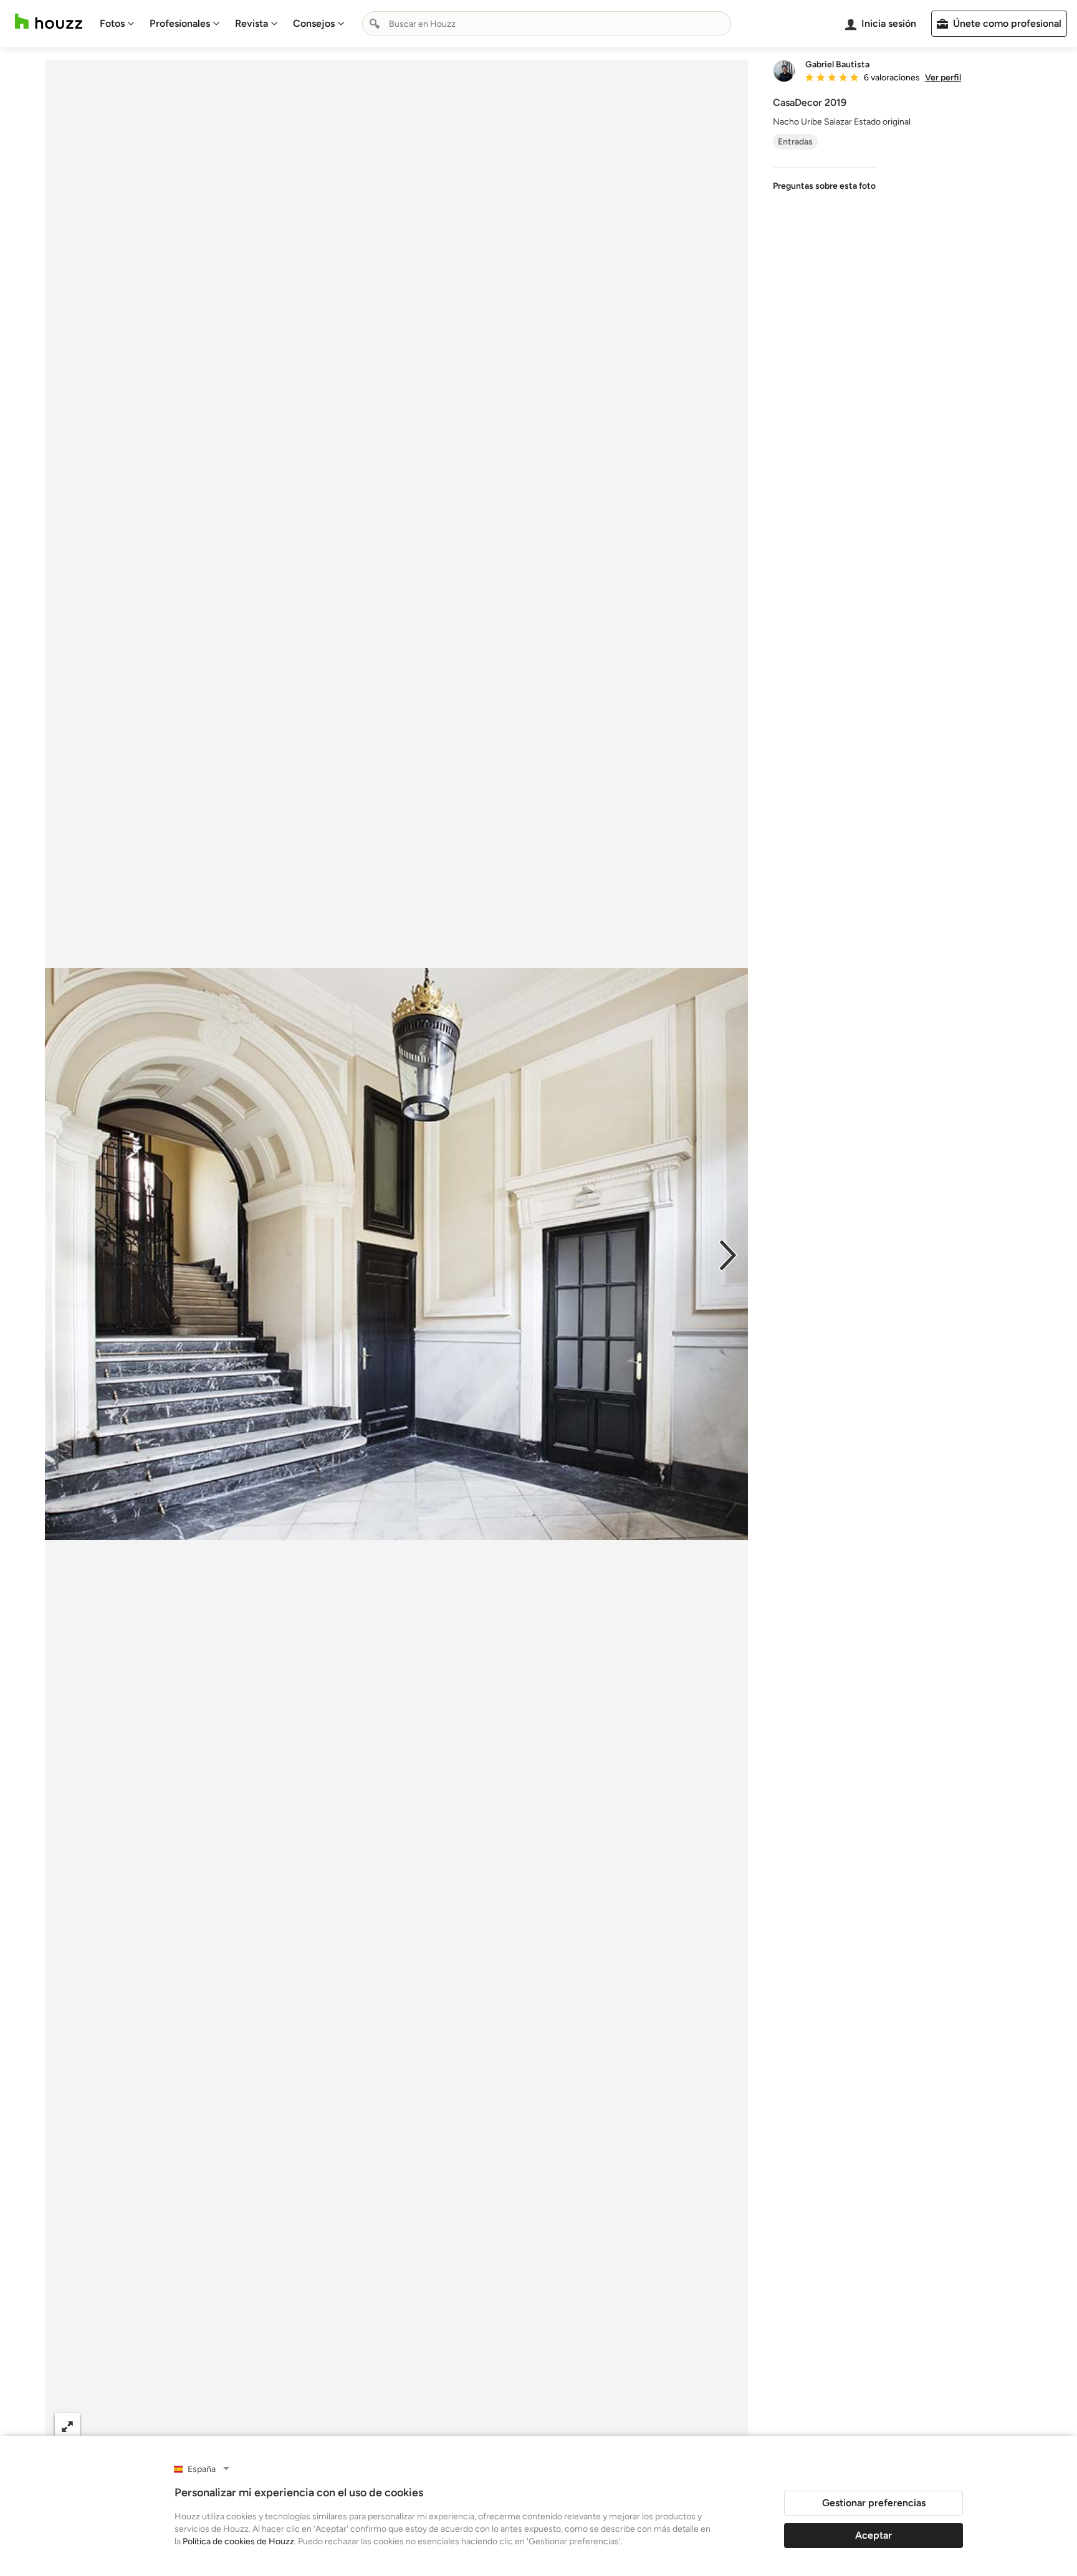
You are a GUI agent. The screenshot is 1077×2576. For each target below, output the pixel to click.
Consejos (314, 23)
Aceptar (874, 2535)
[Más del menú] (725, 2426)
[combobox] (547, 24)
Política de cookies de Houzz (238, 2541)
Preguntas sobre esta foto (824, 186)
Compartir (366, 2426)
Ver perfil (943, 78)
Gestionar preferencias (874, 2503)
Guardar (448, 2426)
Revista (251, 23)
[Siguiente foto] (728, 1254)
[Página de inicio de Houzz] (49, 21)
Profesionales (180, 23)
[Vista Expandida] (67, 2426)
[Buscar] (375, 24)
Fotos (112, 23)
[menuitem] (117, 24)
